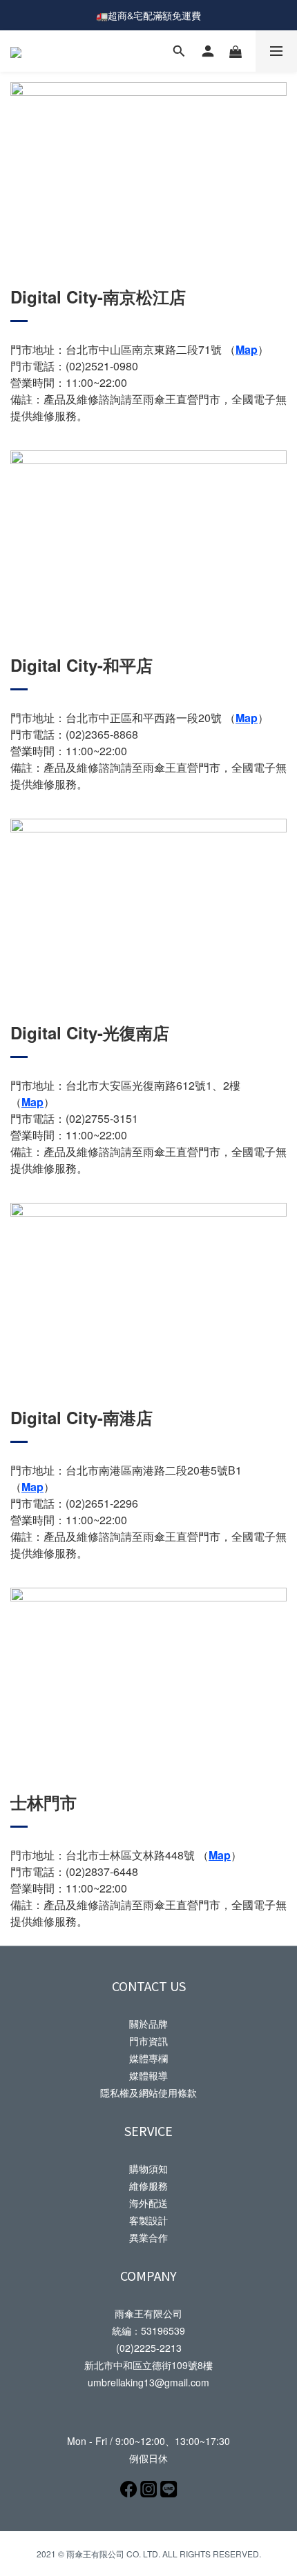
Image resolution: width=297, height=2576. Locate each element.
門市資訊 (148, 2041)
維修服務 (148, 2186)
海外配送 (148, 2203)
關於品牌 (148, 2024)
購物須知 (148, 2168)
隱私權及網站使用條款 (148, 2093)
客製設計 (148, 2220)
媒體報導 (148, 2075)
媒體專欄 (148, 2058)
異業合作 (148, 2237)
